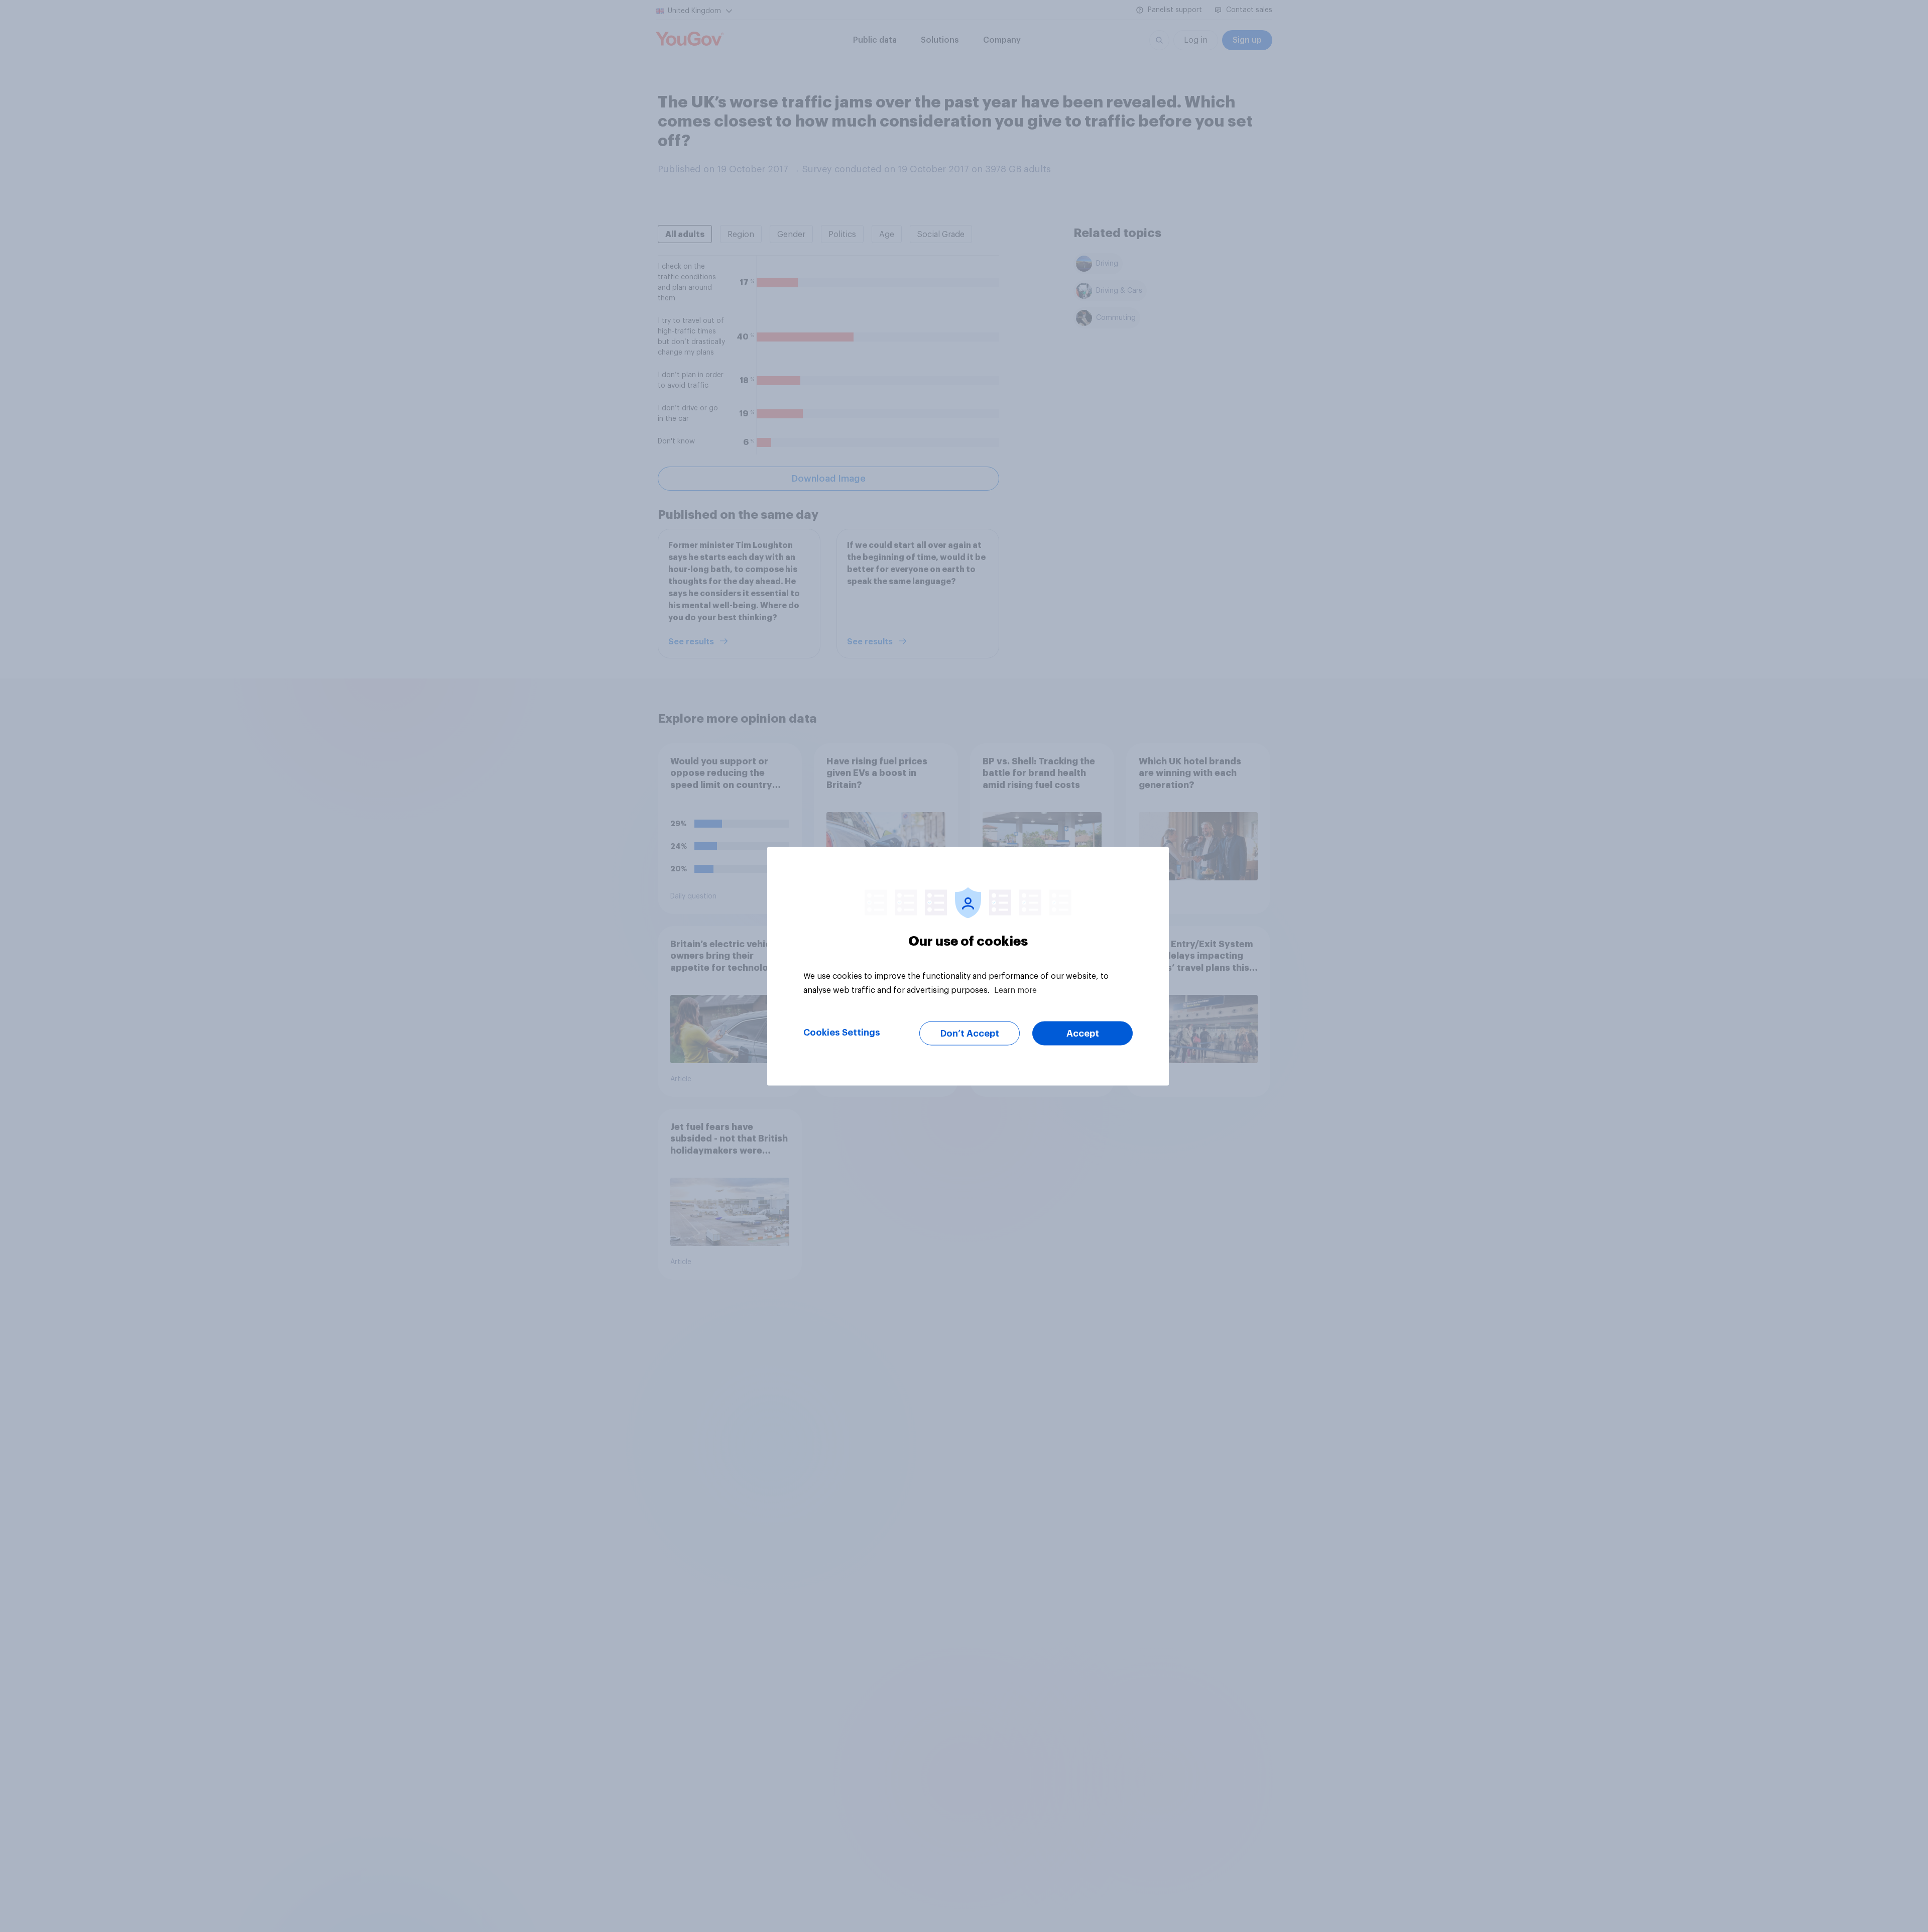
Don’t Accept (970, 1033)
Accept (1083, 1033)
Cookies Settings (842, 1032)
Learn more (1015, 990)
